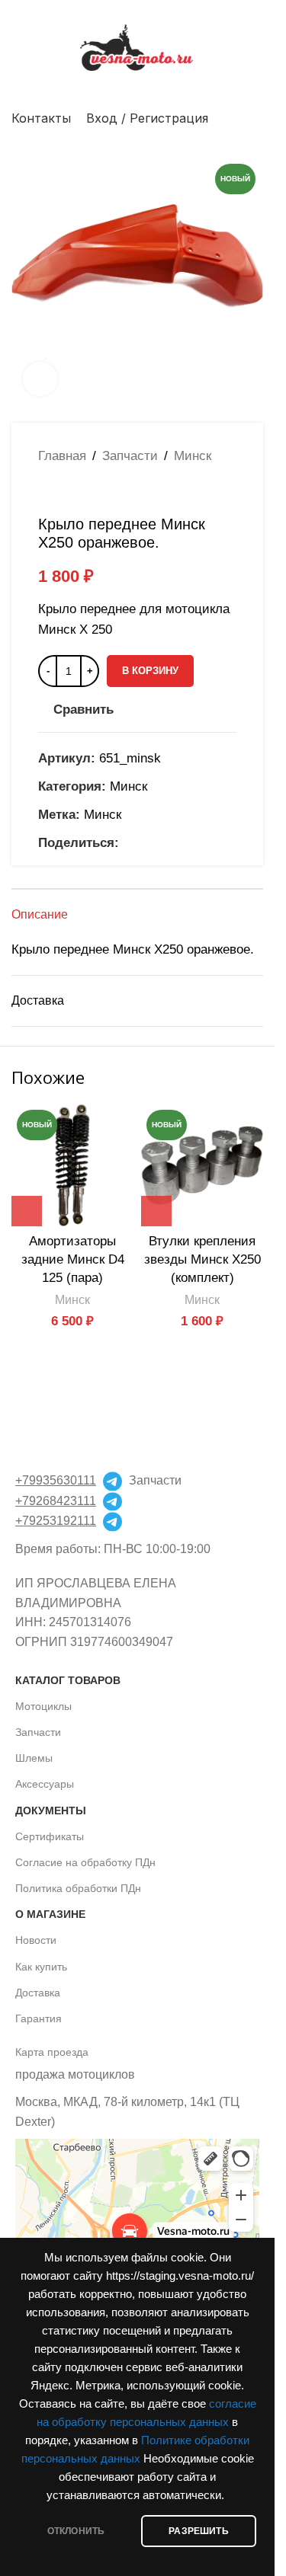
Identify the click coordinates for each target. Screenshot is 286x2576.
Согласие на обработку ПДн (85, 1862)
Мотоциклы (43, 1706)
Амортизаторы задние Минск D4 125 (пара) (73, 1259)
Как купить (41, 1967)
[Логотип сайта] (137, 47)
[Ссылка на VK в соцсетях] (165, 843)
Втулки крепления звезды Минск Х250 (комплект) (202, 1259)
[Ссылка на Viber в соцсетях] (201, 843)
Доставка (38, 1993)
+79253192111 (56, 1521)
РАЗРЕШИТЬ (199, 2531)
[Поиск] (257, 118)
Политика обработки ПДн (78, 1888)
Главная (62, 456)
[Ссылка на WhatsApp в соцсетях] (146, 843)
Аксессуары (45, 1784)
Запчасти (130, 456)
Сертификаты (50, 1836)
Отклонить (76, 2531)
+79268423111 (56, 1501)
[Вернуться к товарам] (66, 491)
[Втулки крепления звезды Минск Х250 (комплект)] (202, 1165)
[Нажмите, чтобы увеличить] (40, 379)
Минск (193, 456)
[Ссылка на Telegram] (183, 843)
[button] (27, 1211)
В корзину (150, 671)
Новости (36, 1940)
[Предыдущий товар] (47, 491)
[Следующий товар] (84, 491)
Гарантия (39, 2018)
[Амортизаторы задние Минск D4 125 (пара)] (72, 1165)
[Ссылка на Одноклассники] (128, 843)
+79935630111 (56, 1480)
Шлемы (34, 1758)
